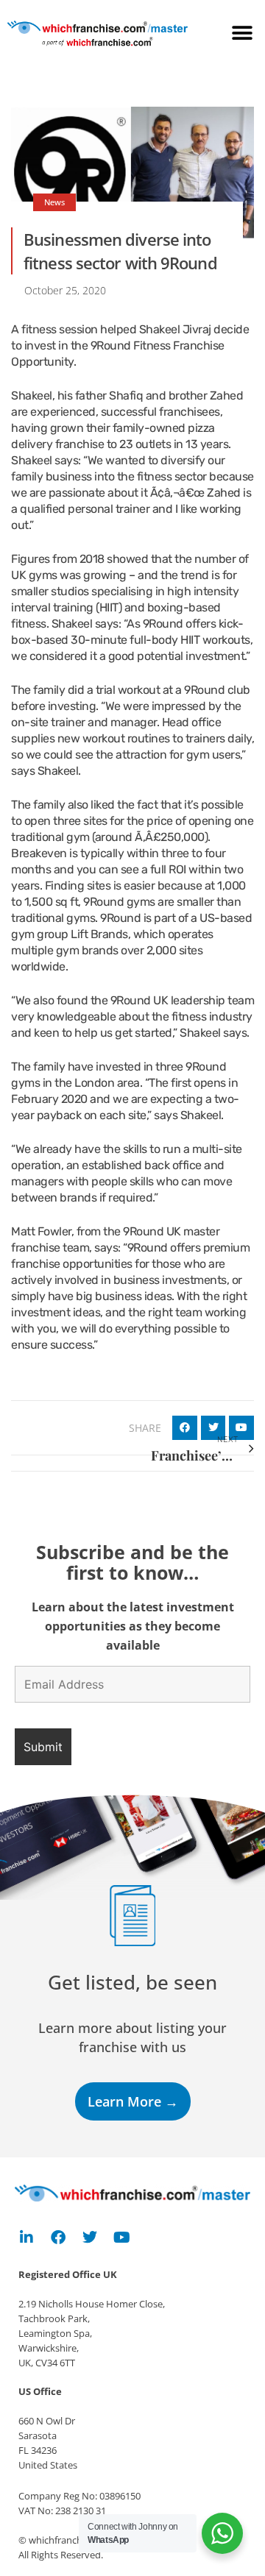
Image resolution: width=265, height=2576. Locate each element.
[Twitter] (90, 2238)
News (54, 202)
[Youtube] (121, 2238)
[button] (243, 33)
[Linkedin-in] (26, 2238)
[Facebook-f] (58, 2238)
